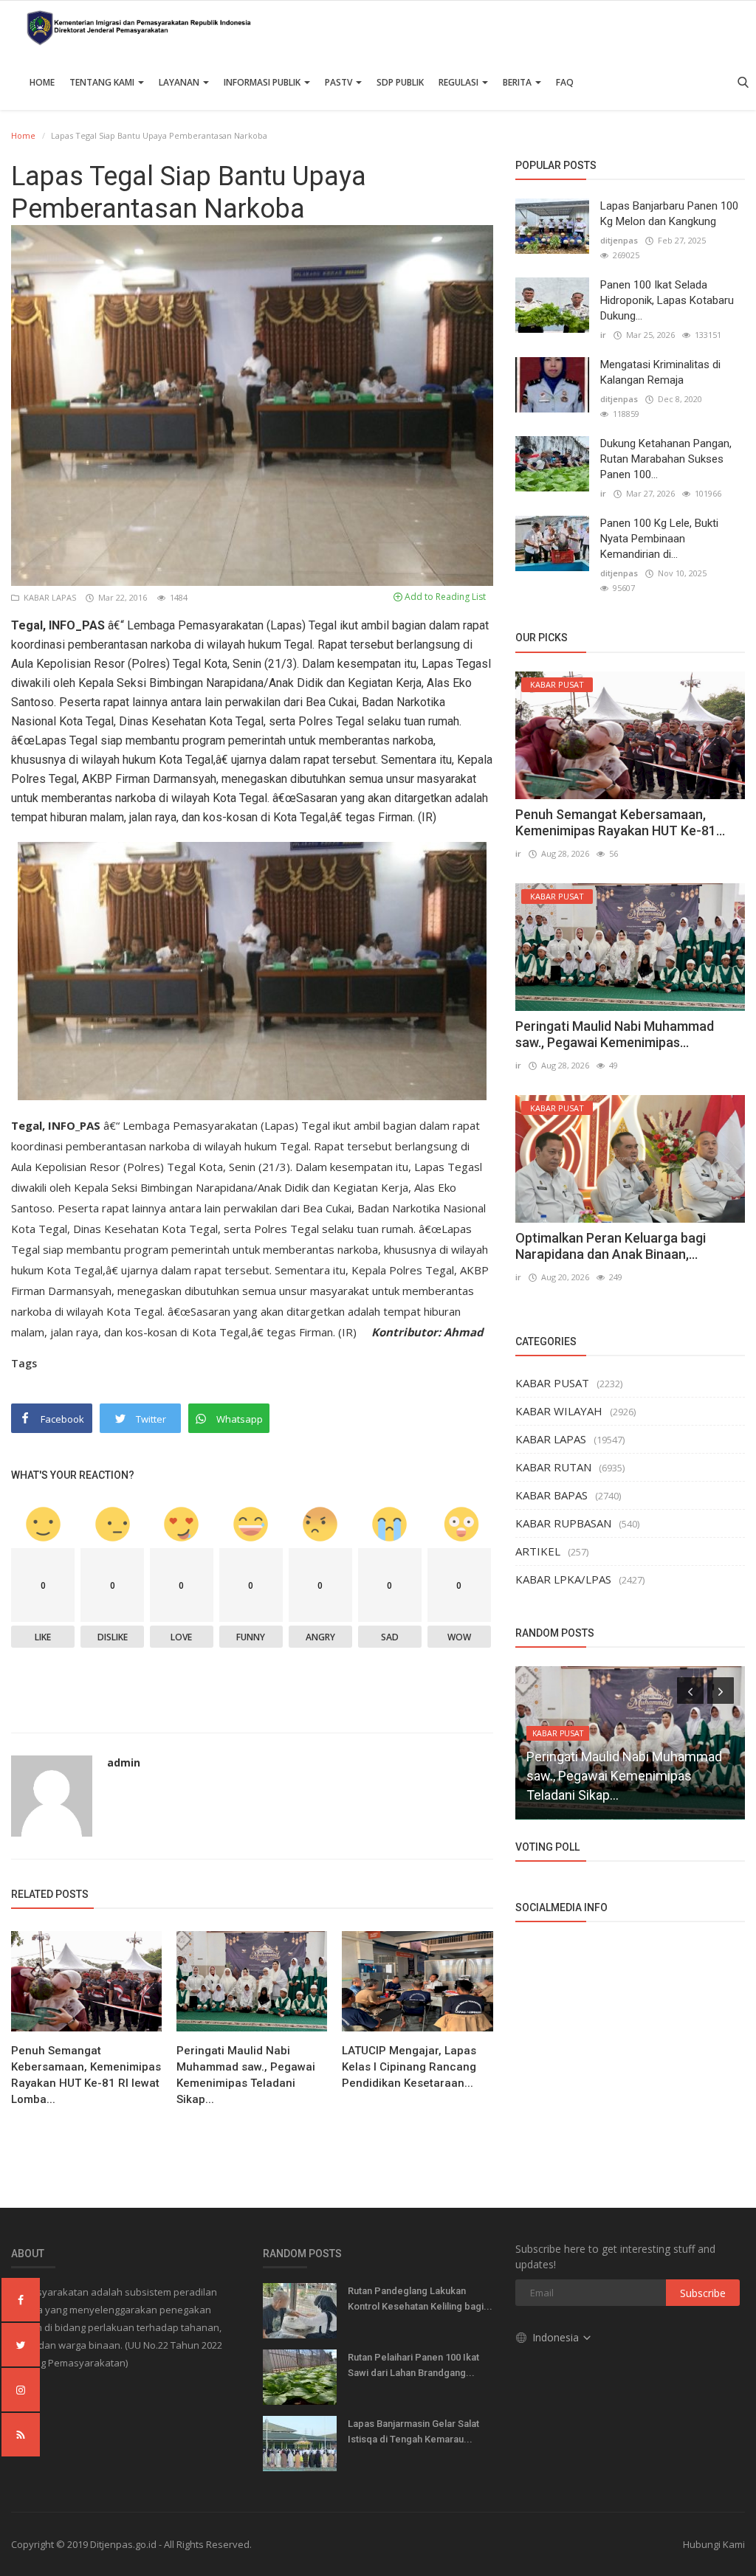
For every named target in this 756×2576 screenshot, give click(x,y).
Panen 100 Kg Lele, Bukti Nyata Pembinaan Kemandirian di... (659, 539)
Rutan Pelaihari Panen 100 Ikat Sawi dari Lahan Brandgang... (413, 2365)
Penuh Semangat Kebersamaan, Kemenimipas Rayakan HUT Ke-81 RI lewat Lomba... (86, 2075)
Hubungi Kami (714, 2544)
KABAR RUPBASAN (563, 1523)
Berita (518, 82)
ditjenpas (619, 240)
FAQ (565, 82)
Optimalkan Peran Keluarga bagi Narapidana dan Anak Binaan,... (611, 1246)
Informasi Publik (263, 82)
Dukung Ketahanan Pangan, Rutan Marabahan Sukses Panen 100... (666, 459)
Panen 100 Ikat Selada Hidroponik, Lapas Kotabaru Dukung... (667, 300)
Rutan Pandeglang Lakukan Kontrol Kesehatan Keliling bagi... (420, 2299)
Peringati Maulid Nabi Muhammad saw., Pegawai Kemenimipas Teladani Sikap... (246, 2075)
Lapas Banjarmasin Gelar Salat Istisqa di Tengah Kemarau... (413, 2431)
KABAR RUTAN (553, 1467)
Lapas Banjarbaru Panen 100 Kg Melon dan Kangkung (669, 214)
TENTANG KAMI (103, 82)
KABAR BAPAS (551, 1495)
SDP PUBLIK (400, 82)
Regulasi (460, 82)
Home (42, 82)
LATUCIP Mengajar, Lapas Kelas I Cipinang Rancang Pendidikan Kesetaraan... (409, 2067)
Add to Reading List (444, 597)
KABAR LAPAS (49, 597)
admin (124, 1762)
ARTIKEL (538, 1551)
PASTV (340, 82)
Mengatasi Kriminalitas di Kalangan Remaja (660, 372)
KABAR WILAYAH (559, 1411)
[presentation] (690, 1691)
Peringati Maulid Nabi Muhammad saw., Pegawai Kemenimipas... (615, 1034)
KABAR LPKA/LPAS (563, 1579)
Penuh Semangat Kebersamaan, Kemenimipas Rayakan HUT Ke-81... (620, 822)
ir (603, 335)
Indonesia (557, 2337)
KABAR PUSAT (552, 1383)
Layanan (180, 82)
